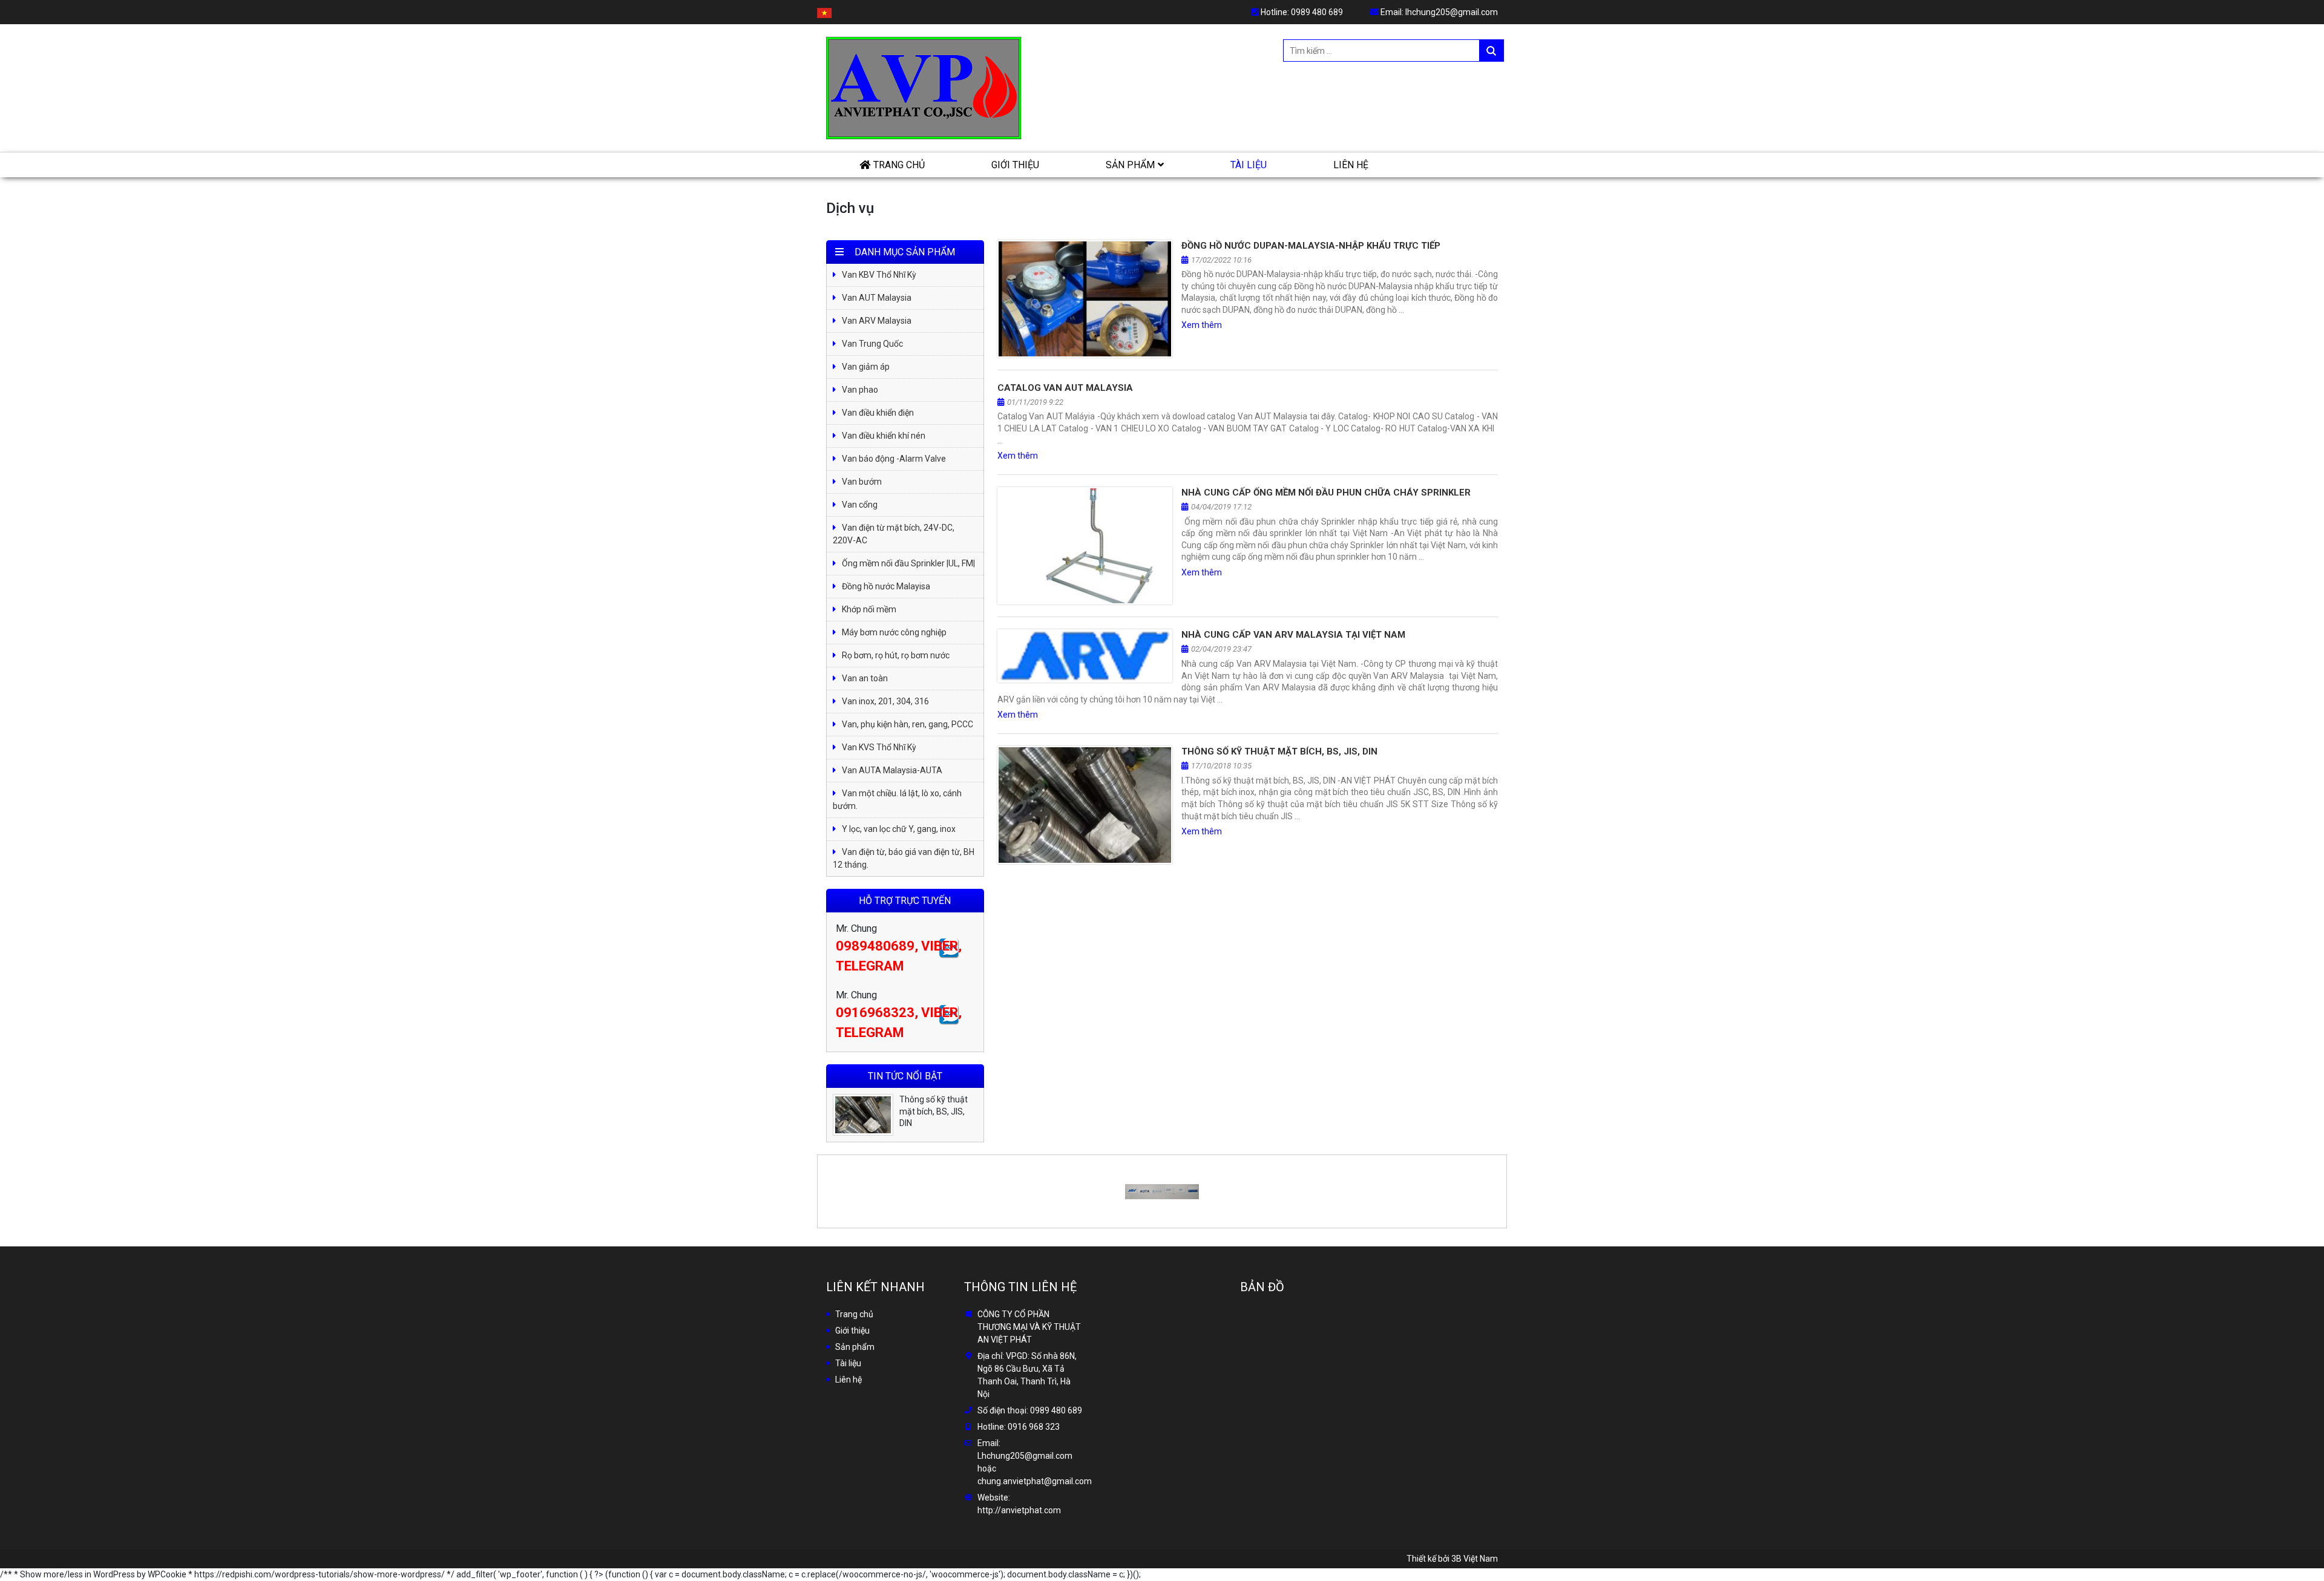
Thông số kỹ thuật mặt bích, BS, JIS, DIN (1279, 751)
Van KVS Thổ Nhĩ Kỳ (879, 747)
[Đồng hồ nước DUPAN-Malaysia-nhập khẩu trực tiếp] (1085, 299)
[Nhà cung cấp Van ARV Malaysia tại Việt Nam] (1085, 656)
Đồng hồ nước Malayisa (886, 586)
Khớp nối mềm (869, 609)
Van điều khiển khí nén (884, 436)
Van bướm (862, 482)
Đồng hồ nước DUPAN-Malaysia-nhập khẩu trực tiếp (1311, 246)
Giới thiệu (1015, 165)
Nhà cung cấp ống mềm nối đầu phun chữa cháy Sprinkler (1326, 493)
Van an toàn (865, 678)
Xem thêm (1202, 325)
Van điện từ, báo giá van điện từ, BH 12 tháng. (904, 858)
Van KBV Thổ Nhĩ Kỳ (879, 275)
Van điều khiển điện (878, 413)
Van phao (860, 390)
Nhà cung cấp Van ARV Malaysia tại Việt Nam (1293, 635)
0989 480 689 (1317, 12)
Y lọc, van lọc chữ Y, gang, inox (899, 829)
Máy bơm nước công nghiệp (894, 632)
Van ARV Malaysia (877, 321)
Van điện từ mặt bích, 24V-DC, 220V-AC (894, 534)
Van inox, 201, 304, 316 (885, 701)
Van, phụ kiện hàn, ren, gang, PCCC (908, 724)
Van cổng (860, 505)
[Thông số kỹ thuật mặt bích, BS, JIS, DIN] (1085, 805)
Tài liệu (1249, 165)
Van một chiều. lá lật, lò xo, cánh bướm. (897, 800)
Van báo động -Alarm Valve (894, 459)
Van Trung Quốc (872, 344)
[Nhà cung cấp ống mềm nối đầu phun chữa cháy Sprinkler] (1085, 546)
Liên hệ (1351, 165)
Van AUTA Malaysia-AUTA (892, 770)
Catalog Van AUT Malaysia (1065, 388)
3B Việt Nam (1475, 1559)
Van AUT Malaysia (877, 298)
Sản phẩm (1130, 165)
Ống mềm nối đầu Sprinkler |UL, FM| (908, 563)
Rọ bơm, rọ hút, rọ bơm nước (896, 655)
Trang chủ (899, 165)
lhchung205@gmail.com (1452, 12)
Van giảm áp (866, 367)
